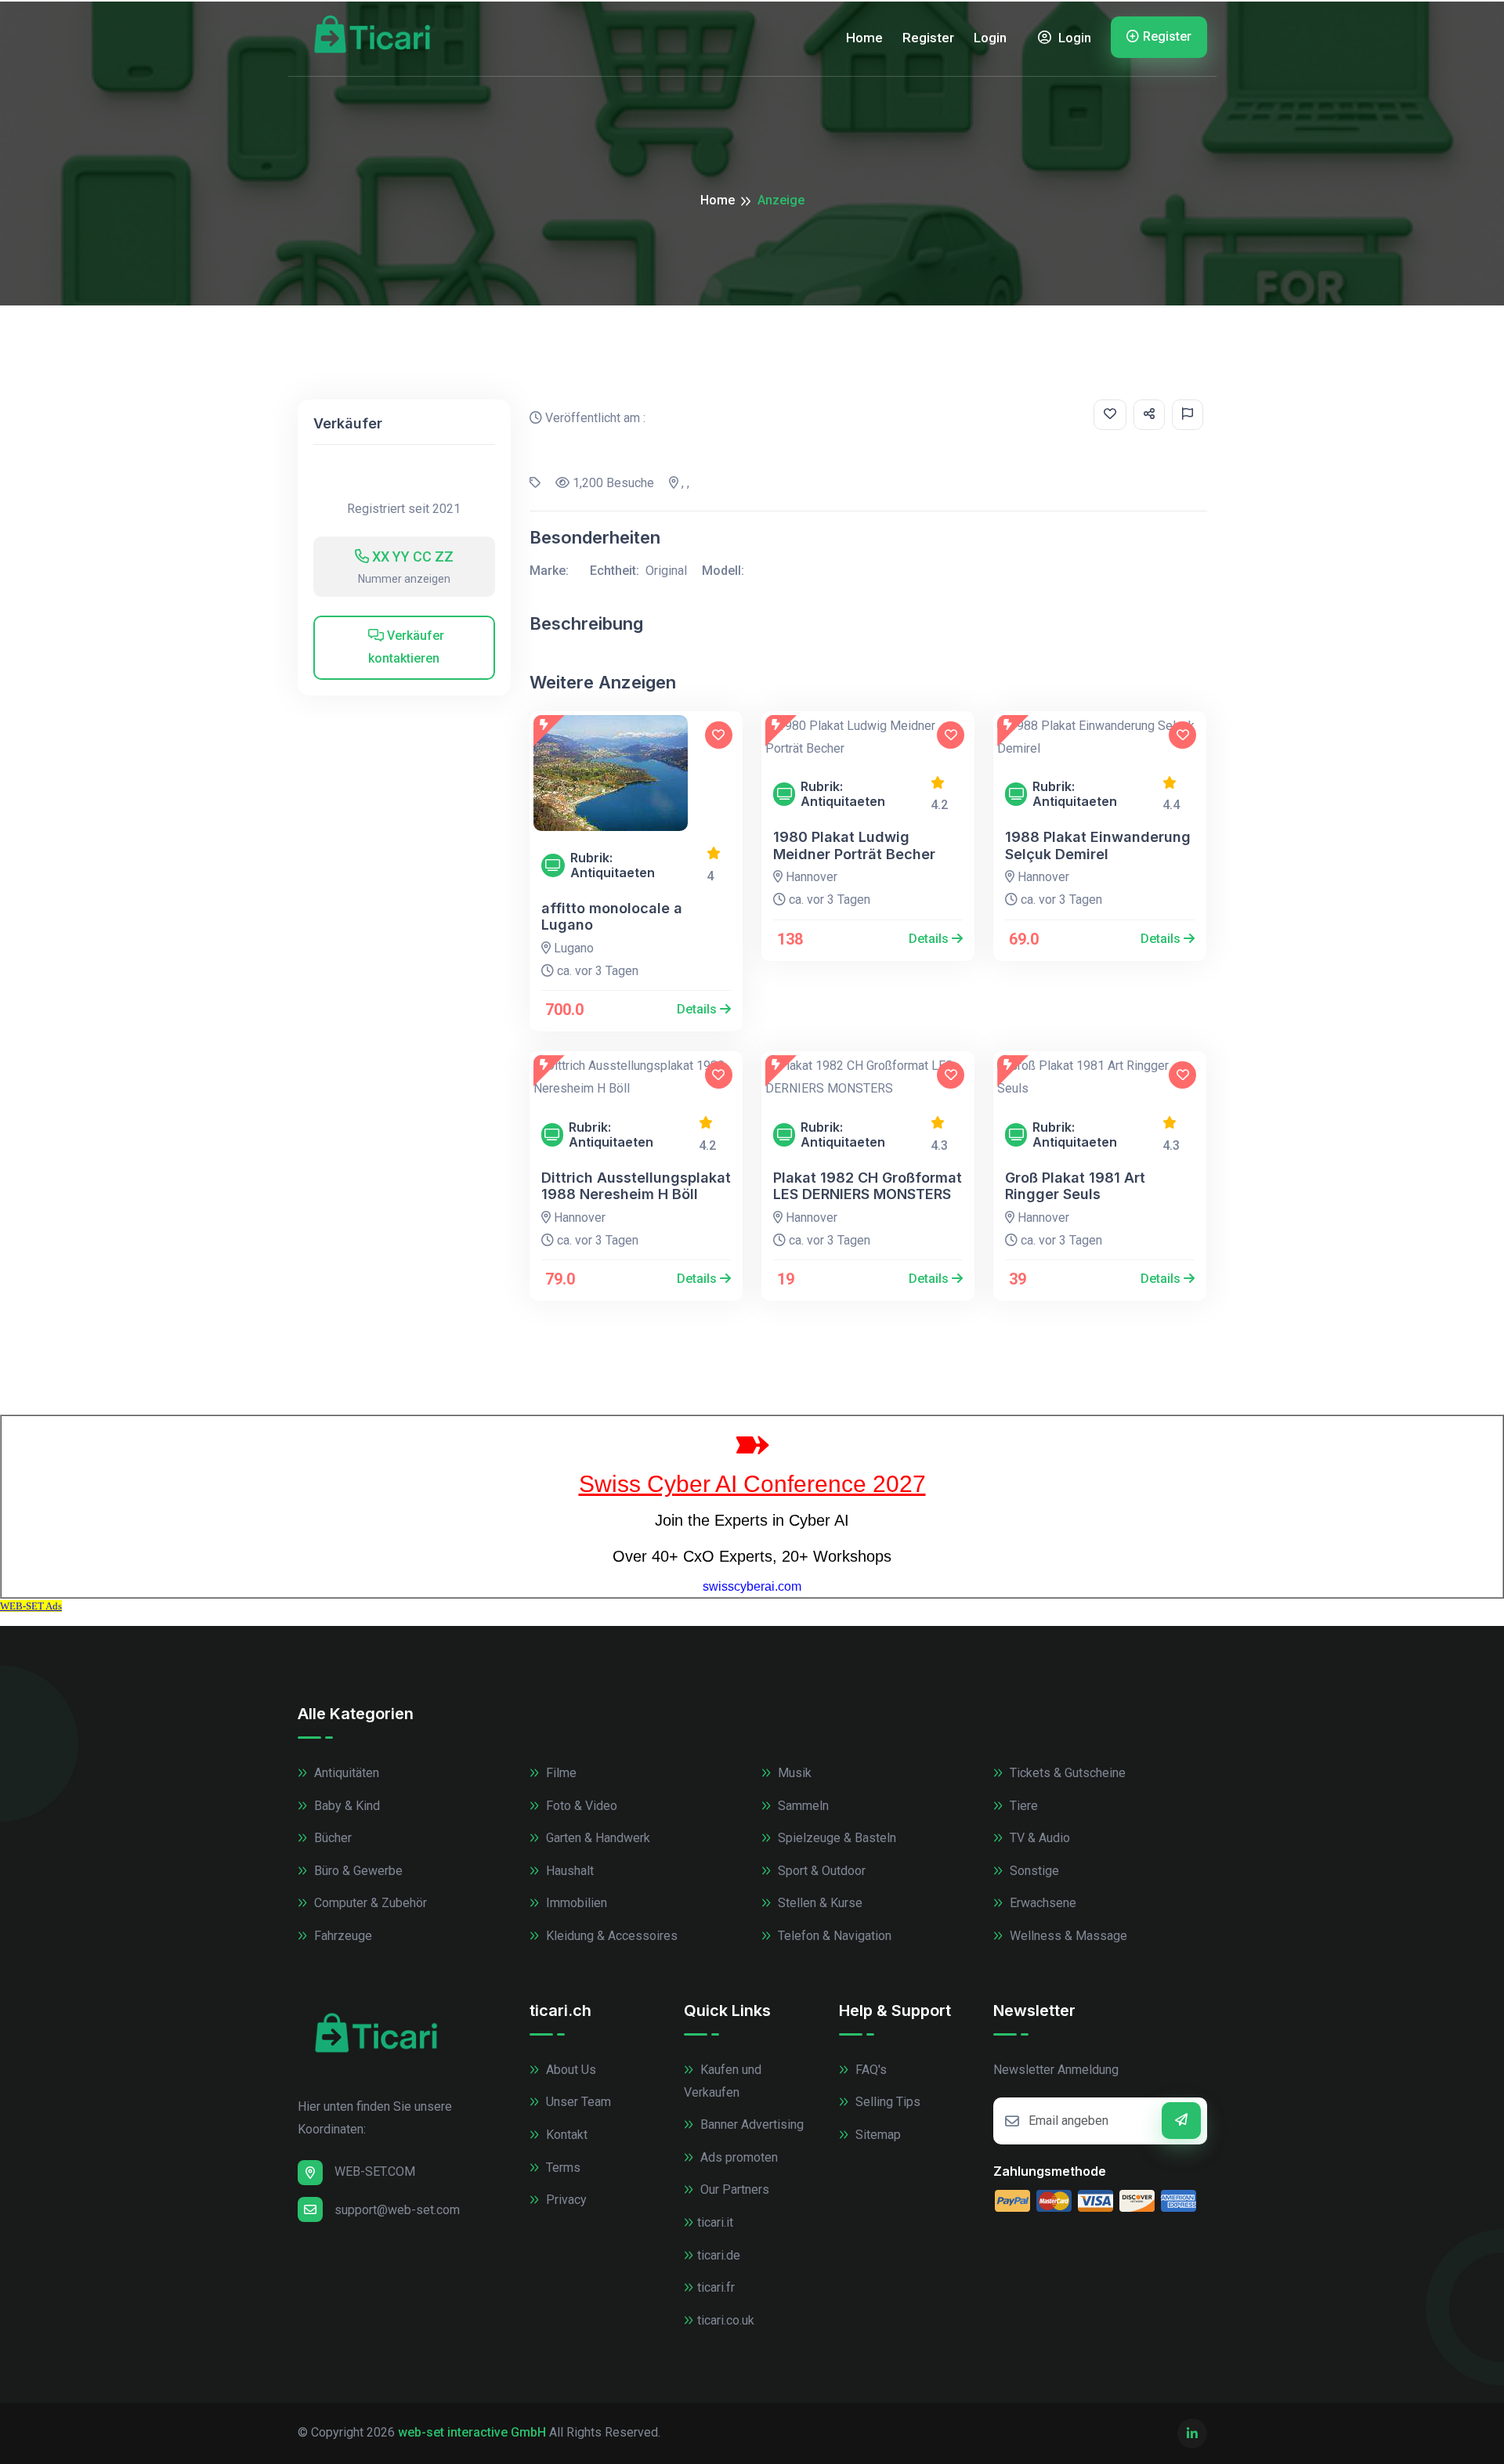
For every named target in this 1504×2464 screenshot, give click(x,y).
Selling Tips (886, 2102)
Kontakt (565, 2135)
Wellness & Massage (1067, 1936)
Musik (793, 1773)
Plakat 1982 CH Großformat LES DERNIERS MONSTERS (868, 1186)
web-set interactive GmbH (472, 2432)
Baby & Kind (345, 1806)
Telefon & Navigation (833, 1936)
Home (864, 38)
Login (990, 38)
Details (698, 1009)
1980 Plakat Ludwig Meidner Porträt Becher (854, 845)
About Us (569, 2070)
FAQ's (869, 2070)
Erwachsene (1041, 1903)
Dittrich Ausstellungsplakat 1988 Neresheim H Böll (636, 1186)
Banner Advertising (750, 2124)
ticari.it (715, 2222)
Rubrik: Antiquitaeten (613, 865)
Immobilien (575, 1903)
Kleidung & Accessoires (610, 1936)
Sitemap (877, 2135)
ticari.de (719, 2255)
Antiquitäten (345, 1773)
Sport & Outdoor (820, 1871)
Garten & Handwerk (597, 1838)
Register (928, 38)
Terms (562, 2168)
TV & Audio (1038, 1838)
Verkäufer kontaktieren (406, 647)
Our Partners (733, 2189)
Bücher (331, 1838)
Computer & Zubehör (369, 1903)
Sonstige (1033, 1871)
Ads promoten (738, 2157)
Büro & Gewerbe (357, 1871)
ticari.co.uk (726, 2320)
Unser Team (577, 2102)
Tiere (1022, 1806)
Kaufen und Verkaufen (723, 2081)
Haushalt (568, 1871)
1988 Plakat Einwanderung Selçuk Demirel (1098, 845)
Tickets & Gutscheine (1066, 1773)
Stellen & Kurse (819, 1903)
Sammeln (802, 1806)
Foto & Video (580, 1806)
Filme (560, 1773)
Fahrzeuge (342, 1936)
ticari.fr (716, 2287)
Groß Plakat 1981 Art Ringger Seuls (1075, 1186)
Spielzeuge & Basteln (835, 1838)
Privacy (565, 2200)
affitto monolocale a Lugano (612, 917)
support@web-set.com (397, 2210)
